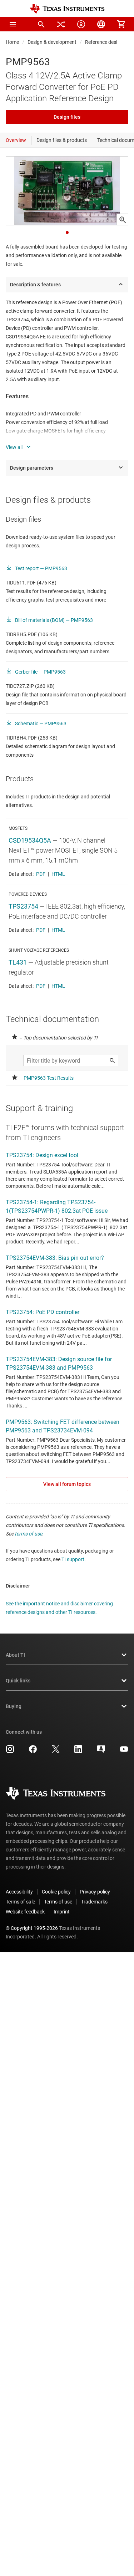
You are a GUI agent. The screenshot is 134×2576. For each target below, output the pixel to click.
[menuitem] (41, 24)
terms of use (28, 1534)
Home (12, 42)
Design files (67, 117)
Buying (14, 1706)
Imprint (62, 1912)
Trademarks (94, 1902)
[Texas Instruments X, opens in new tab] (56, 1752)
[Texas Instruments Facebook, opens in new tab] (33, 1752)
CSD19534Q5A (30, 840)
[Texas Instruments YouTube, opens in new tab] (124, 1752)
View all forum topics (67, 1484)
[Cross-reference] (61, 24)
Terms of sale (20, 1902)
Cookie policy (56, 1892)
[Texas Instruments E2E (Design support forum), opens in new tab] (101, 1752)
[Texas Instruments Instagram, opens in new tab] (10, 1752)
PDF (41, 874)
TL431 (18, 962)
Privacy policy (95, 1892)
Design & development (52, 42)
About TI (15, 1655)
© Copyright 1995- (32, 1928)
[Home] (67, 9)
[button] (13, 24)
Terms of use (58, 1902)
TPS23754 (23, 906)
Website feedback (25, 1912)
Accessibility (19, 1892)
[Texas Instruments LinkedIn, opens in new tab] (78, 1752)
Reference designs (105, 42)
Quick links (18, 1681)
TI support (73, 1559)
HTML (58, 874)
